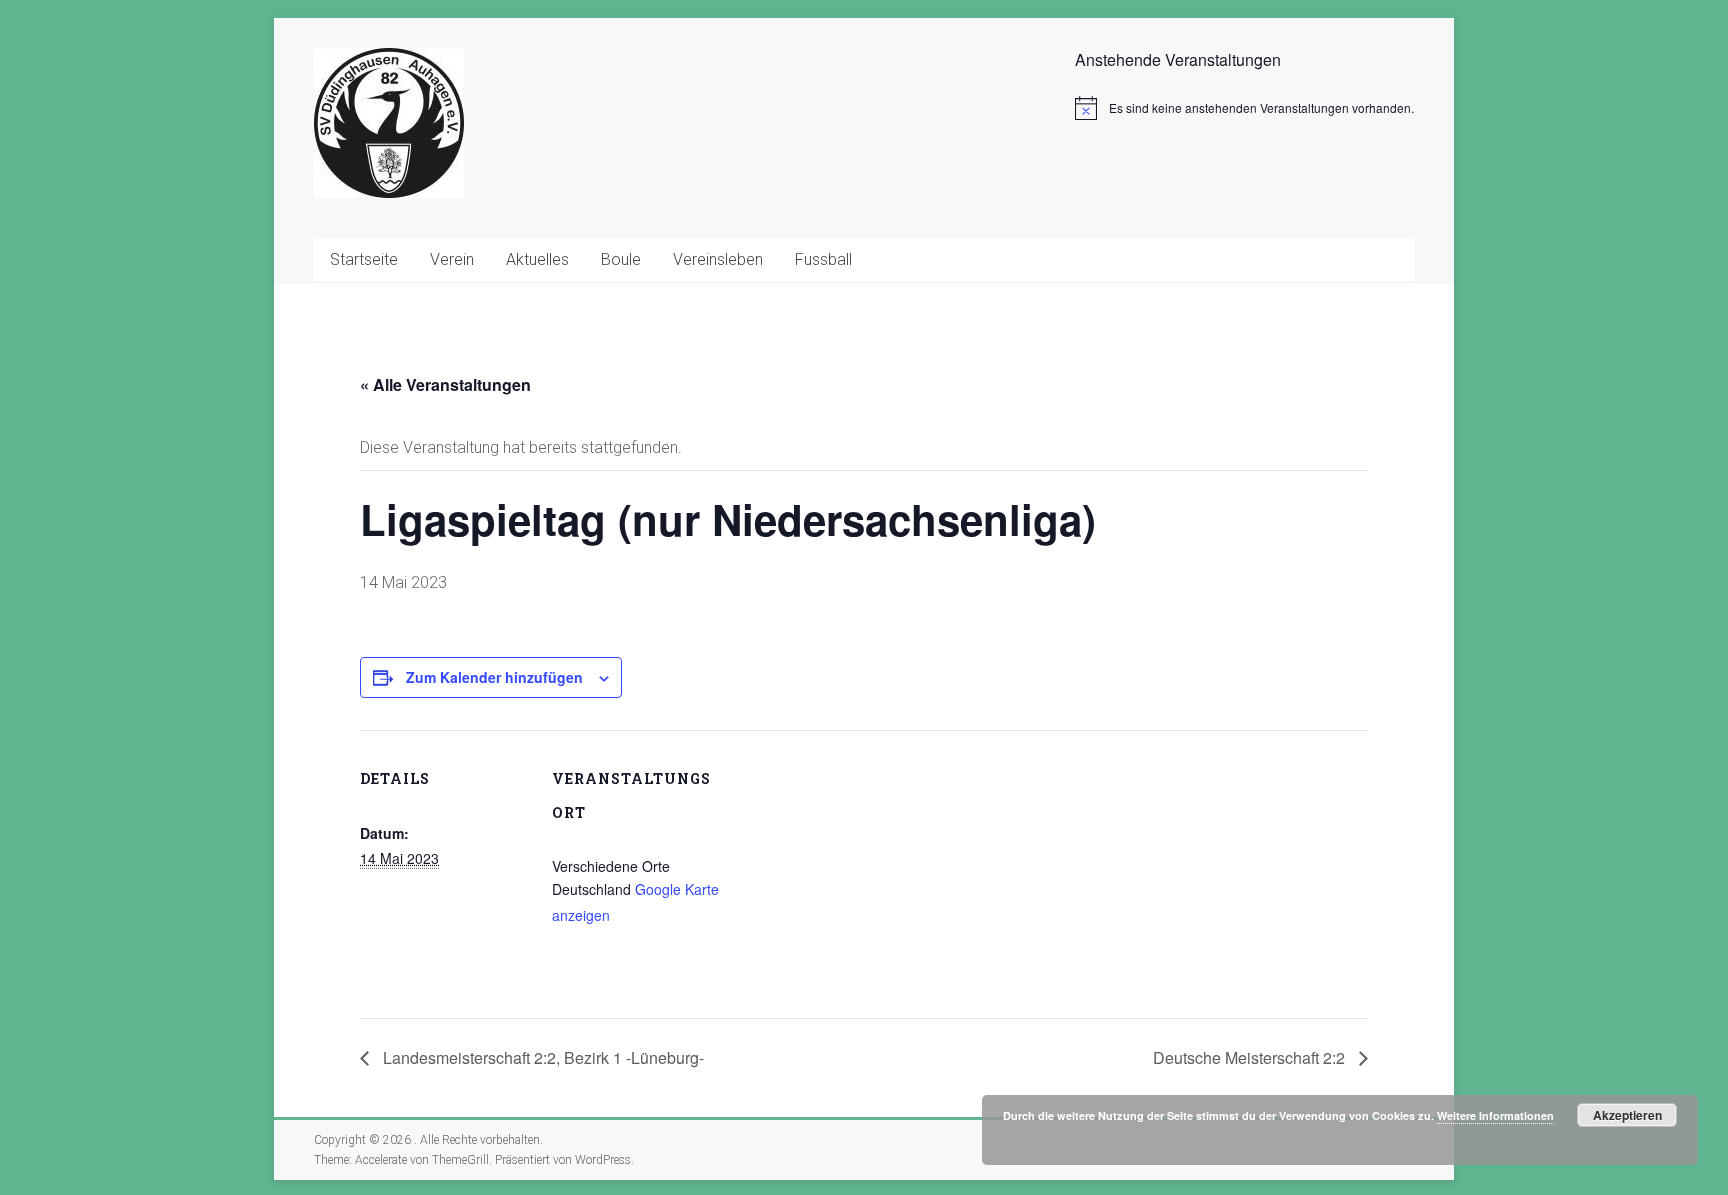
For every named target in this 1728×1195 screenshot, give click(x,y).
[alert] (1244, 108)
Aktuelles (537, 259)
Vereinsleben (718, 259)
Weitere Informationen (1495, 1115)
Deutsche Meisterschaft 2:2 (1251, 1057)
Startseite (364, 259)
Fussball (823, 259)
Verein (452, 259)
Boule (621, 259)
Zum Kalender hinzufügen (494, 677)
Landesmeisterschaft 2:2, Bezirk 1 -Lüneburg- (541, 1057)
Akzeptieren (1627, 1115)
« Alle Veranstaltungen (445, 384)
